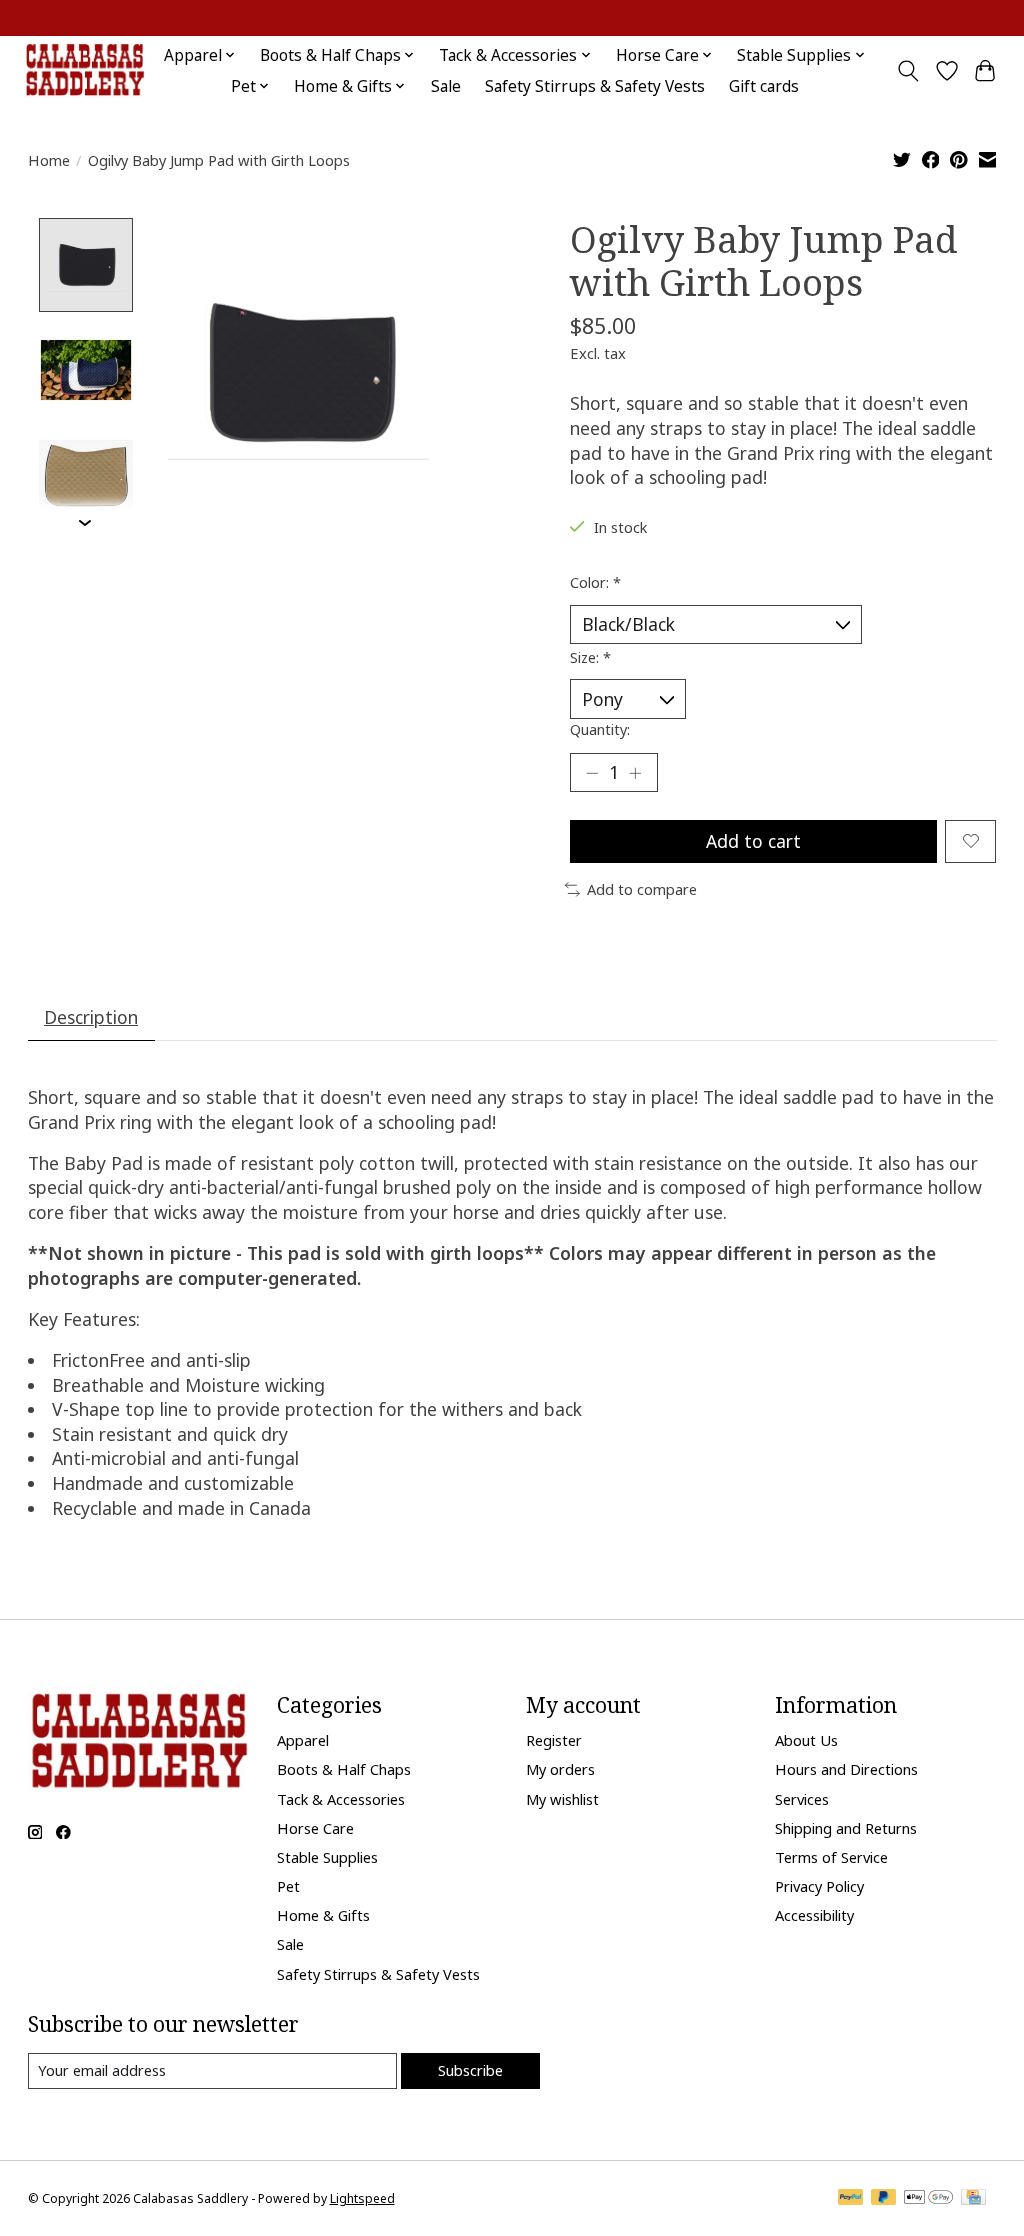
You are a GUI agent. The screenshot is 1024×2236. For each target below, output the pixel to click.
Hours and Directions (846, 1769)
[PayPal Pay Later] (884, 2199)
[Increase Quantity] (635, 772)
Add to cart (753, 841)
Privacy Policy (819, 1886)
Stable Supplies (327, 1857)
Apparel (303, 1740)
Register (554, 1740)
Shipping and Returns (846, 1828)
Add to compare (642, 889)
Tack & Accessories (341, 1799)
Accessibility (814, 1915)
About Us (806, 1740)
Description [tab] (91, 1017)
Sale (446, 86)
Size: (590, 657)
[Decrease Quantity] (592, 772)
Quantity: (600, 729)
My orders (560, 1769)
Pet (288, 1886)
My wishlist (562, 1799)
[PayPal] (851, 2199)
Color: (595, 582)
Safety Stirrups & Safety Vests (595, 86)
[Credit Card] (973, 2199)
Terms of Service (831, 1857)
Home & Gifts (323, 1915)
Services (802, 1799)
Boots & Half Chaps (344, 1769)
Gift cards (764, 86)
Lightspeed (362, 2198)
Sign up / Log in (954, 18)
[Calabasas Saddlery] (84, 70)
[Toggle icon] (907, 71)
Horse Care (315, 1828)
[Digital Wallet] (928, 2199)
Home (49, 160)
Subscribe (470, 2070)
